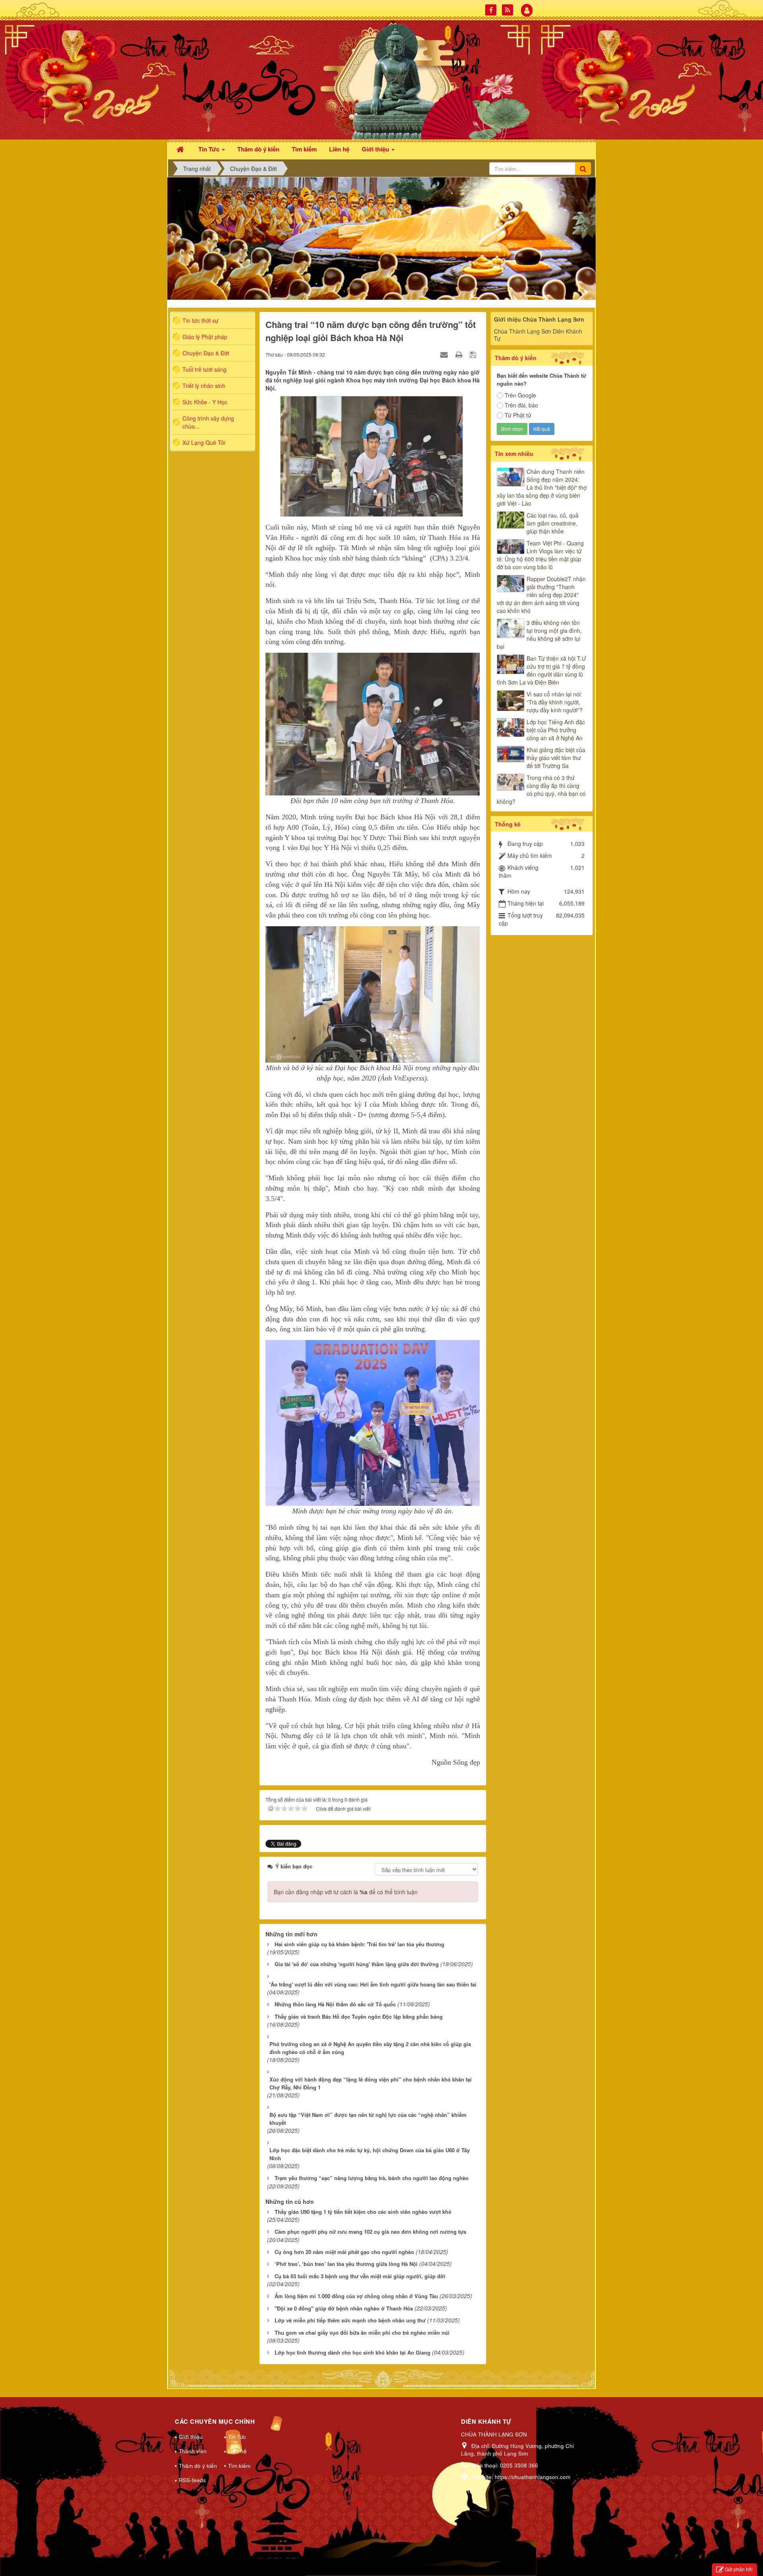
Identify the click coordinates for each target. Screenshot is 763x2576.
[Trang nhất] (181, 148)
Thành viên (193, 2451)
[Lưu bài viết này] (474, 354)
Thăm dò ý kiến (198, 2466)
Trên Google (520, 395)
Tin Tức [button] (210, 149)
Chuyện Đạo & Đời (206, 353)
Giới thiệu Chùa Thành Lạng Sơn (539, 319)
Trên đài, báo (521, 405)
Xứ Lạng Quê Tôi (204, 442)
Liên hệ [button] (339, 149)
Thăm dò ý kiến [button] (258, 149)
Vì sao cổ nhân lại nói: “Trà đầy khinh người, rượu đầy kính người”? (555, 702)
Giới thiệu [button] (376, 149)
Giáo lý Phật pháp (205, 337)
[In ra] (460, 354)
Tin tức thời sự (200, 320)
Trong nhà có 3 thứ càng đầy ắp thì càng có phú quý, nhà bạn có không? (541, 789)
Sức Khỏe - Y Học (205, 402)
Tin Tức (237, 2437)
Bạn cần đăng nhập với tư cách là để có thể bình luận (346, 1892)
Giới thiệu (191, 2437)
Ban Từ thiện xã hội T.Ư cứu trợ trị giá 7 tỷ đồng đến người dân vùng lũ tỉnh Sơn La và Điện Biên (541, 670)
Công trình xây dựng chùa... (208, 422)
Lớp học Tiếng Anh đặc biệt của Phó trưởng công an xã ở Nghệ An (556, 730)
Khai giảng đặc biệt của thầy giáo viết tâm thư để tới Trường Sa (556, 758)
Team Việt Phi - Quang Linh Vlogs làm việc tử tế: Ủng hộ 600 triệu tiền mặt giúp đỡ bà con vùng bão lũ (540, 555)
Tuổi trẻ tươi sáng (204, 369)
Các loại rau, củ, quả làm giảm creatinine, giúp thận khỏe (553, 523)
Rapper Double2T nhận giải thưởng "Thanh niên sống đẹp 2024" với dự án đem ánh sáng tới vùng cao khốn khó (541, 595)
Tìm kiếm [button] (304, 149)
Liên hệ (237, 2451)
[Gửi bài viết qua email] (445, 354)
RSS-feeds (192, 2480)
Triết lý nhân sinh (204, 386)
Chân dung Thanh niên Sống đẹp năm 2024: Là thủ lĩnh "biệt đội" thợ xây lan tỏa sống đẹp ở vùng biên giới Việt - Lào (542, 487)
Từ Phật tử (518, 415)
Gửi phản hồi (739, 2569)
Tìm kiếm (239, 2466)
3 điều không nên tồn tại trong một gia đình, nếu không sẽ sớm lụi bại (539, 634)
